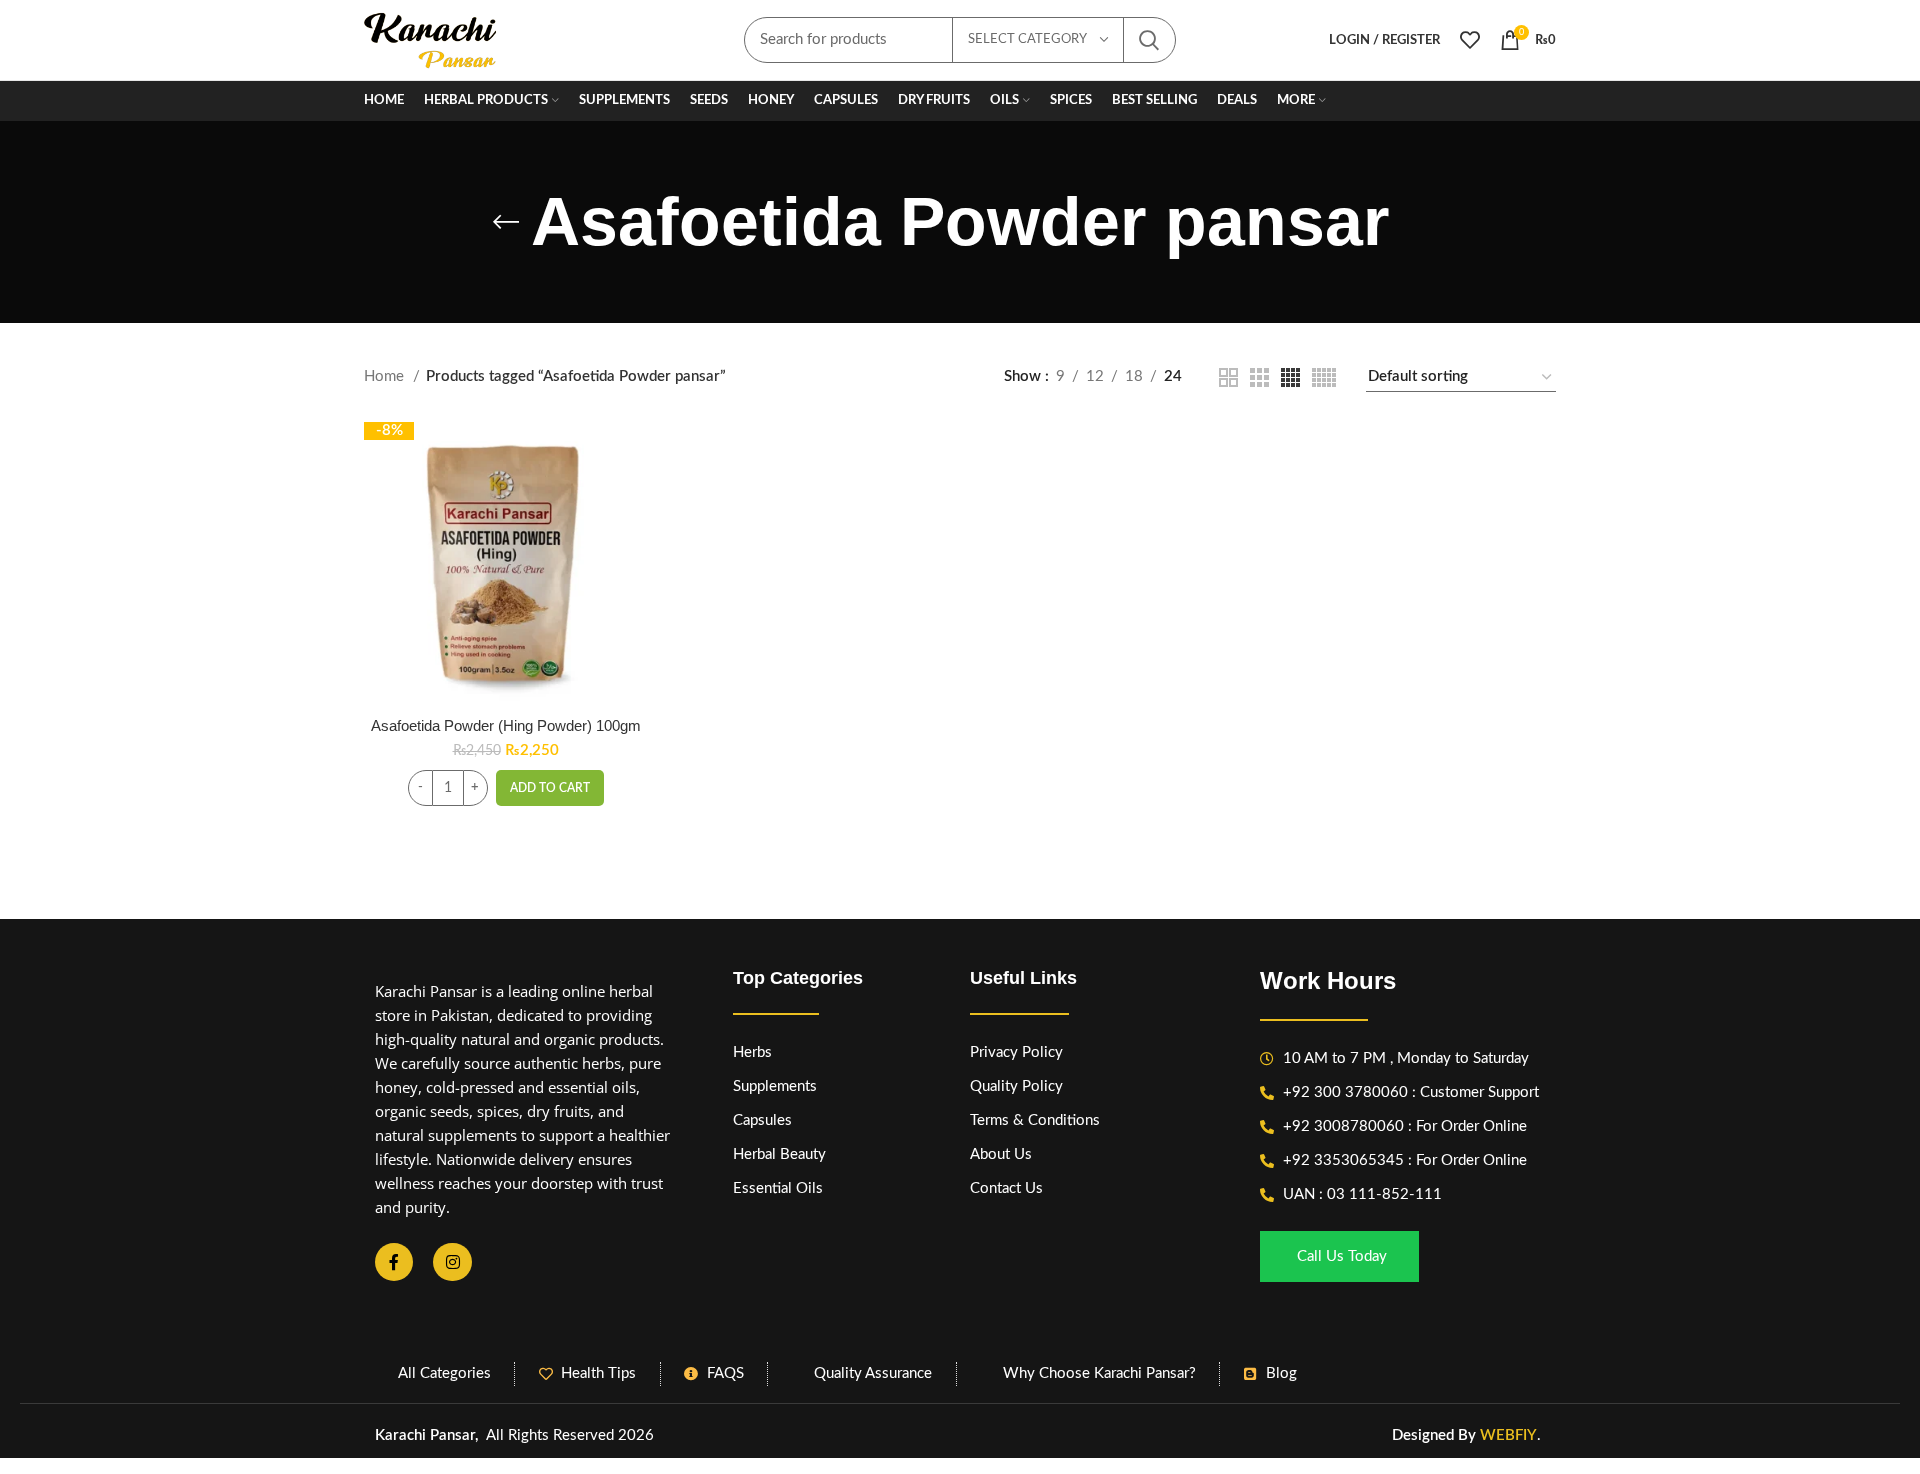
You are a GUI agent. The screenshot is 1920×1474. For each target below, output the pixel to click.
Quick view (632, 499)
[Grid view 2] (1228, 377)
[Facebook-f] (394, 1262)
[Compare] (632, 454)
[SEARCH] (1149, 40)
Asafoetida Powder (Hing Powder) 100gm (506, 725)
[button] (550, 788)
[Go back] (506, 222)
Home (386, 376)
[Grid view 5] (1324, 377)
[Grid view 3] (1259, 377)
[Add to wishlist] (632, 544)
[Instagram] (452, 1262)
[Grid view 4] (1290, 377)
